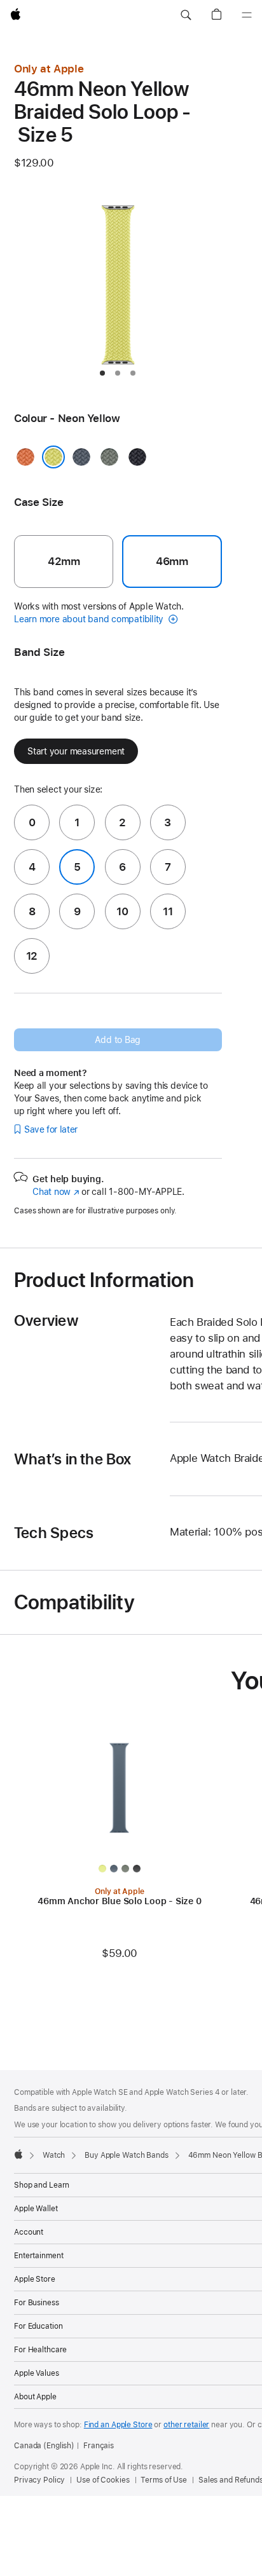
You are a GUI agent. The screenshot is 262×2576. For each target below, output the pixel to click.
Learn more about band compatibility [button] (90, 619)
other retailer (186, 2425)
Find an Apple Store (118, 2425)
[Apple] (18, 2154)
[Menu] (247, 15)
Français (99, 2446)
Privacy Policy (39, 2480)
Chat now (56, 1192)
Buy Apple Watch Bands (126, 2155)
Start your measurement (76, 751)
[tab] (102, 373)
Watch (54, 2155)
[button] (186, 15)
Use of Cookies (103, 2480)
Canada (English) (44, 2446)
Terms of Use (164, 2480)
